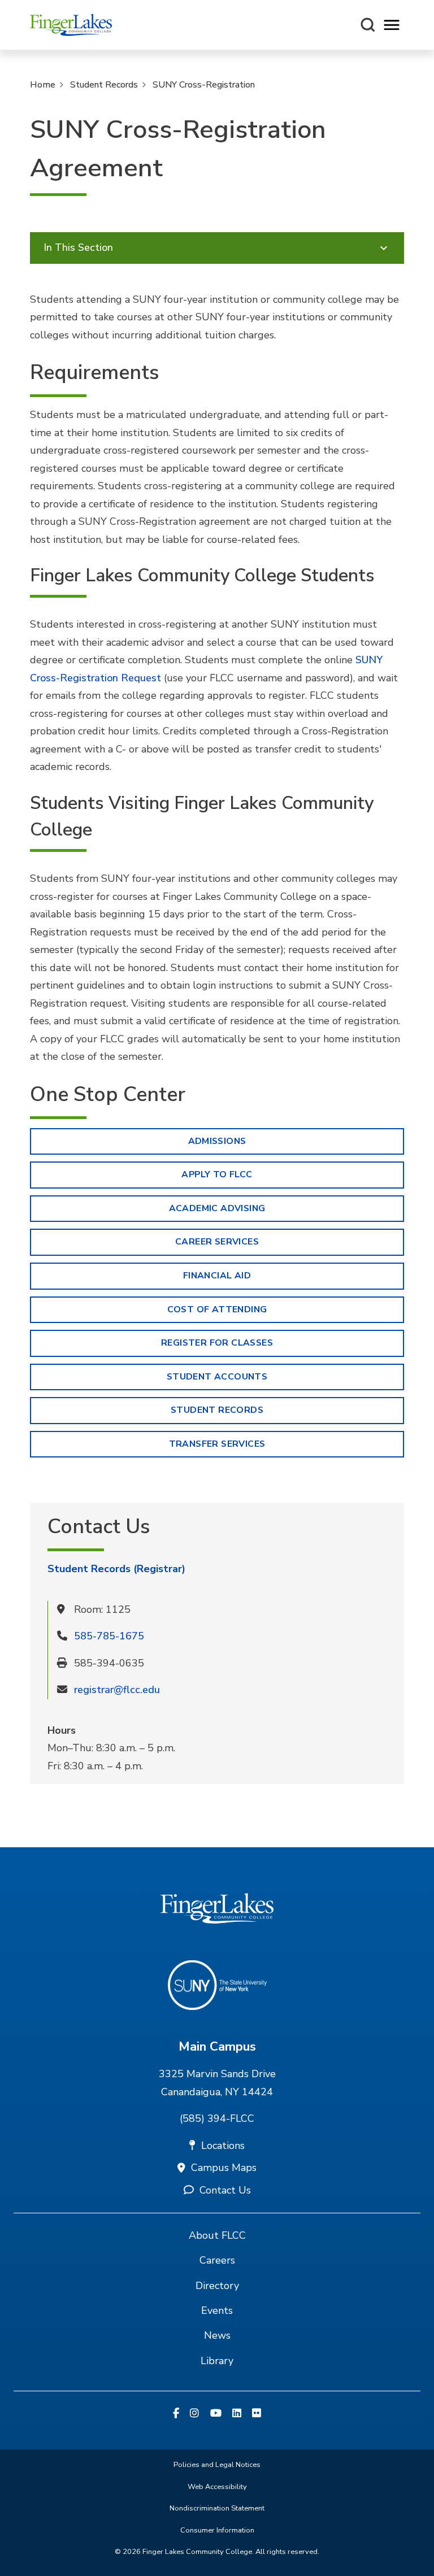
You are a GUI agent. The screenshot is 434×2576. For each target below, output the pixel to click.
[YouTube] (216, 2414)
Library (217, 2361)
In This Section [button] (78, 247)
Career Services (217, 1242)
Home (43, 85)
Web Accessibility (217, 2487)
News (217, 2335)
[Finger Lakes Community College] (71, 25)
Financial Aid (217, 1276)
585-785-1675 (109, 1636)
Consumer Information (217, 2530)
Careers (217, 2260)
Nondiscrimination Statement (217, 2508)
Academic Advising (217, 1208)
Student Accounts (217, 1377)
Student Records (104, 85)
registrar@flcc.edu (117, 1690)
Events (217, 2310)
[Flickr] (257, 2414)
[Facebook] (176, 2414)
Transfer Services (217, 1444)
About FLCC (217, 2235)
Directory (217, 2286)
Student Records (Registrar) (116, 1569)
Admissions (217, 1141)
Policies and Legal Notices (217, 2465)
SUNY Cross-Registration (204, 85)
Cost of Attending (217, 1309)
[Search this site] (368, 25)
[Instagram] (194, 2414)
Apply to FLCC (217, 1174)
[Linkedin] (237, 2414)
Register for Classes (217, 1343)
